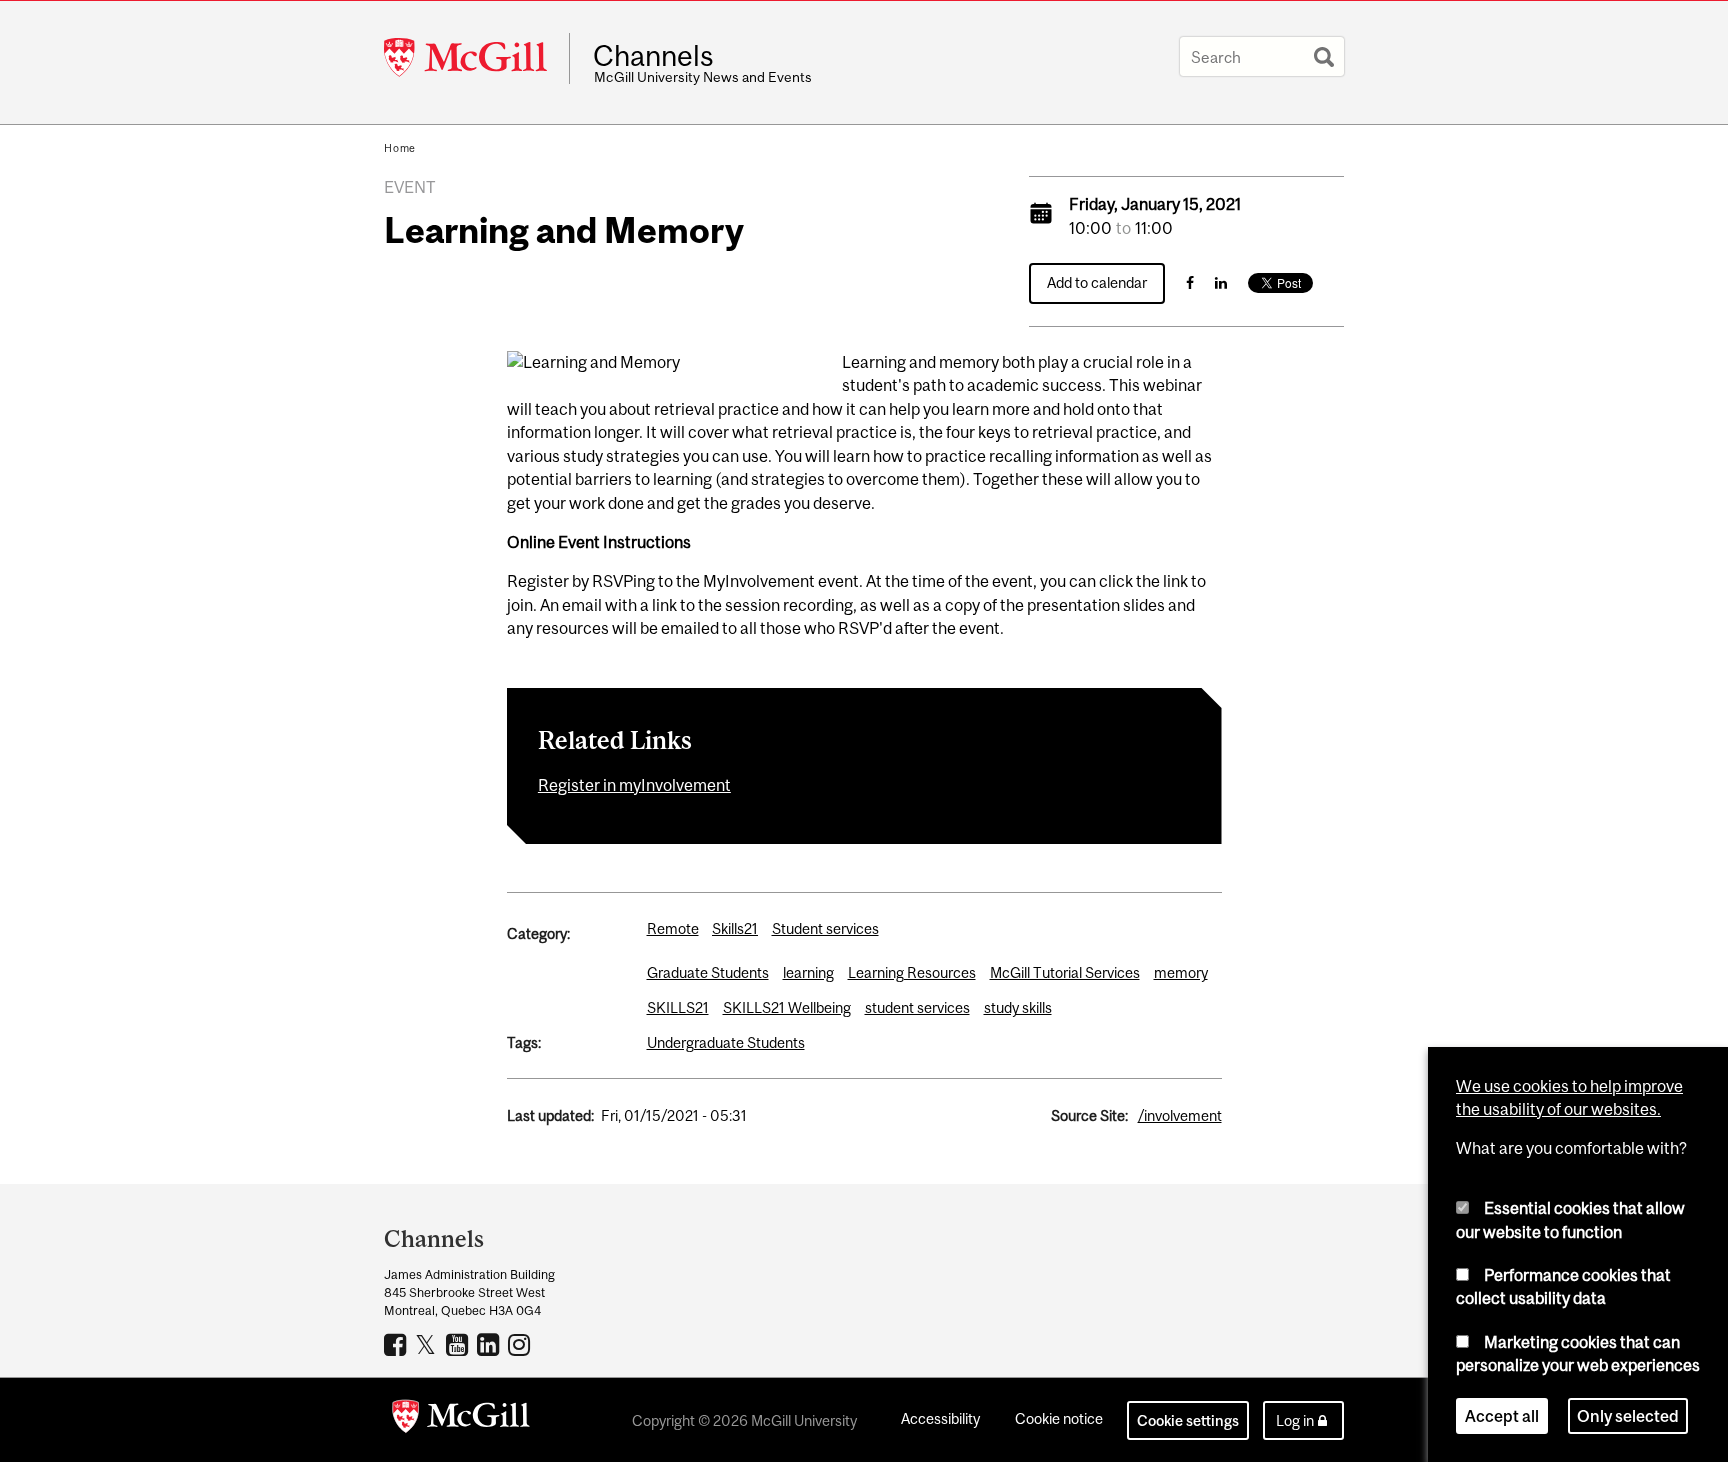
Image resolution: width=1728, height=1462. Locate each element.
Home (400, 148)
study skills (1018, 1007)
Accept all (1502, 1416)
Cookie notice (1059, 1418)
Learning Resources (912, 972)
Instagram (521, 1344)
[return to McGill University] (461, 1420)
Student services (825, 928)
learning (808, 972)
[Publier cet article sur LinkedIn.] (1221, 282)
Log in (1295, 1420)
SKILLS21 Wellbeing (787, 1007)
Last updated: (550, 1115)
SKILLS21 (678, 1007)
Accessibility (940, 1418)
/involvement (1180, 1115)
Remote (673, 928)
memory (1181, 972)
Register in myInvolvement (634, 785)
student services (917, 1007)
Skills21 (735, 928)
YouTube (459, 1344)
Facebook (397, 1344)
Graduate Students (708, 972)
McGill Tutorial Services (1065, 972)
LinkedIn (490, 1344)
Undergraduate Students (726, 1042)
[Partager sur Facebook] (1190, 282)
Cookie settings (1188, 1420)
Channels (653, 56)
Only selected (1628, 1416)
